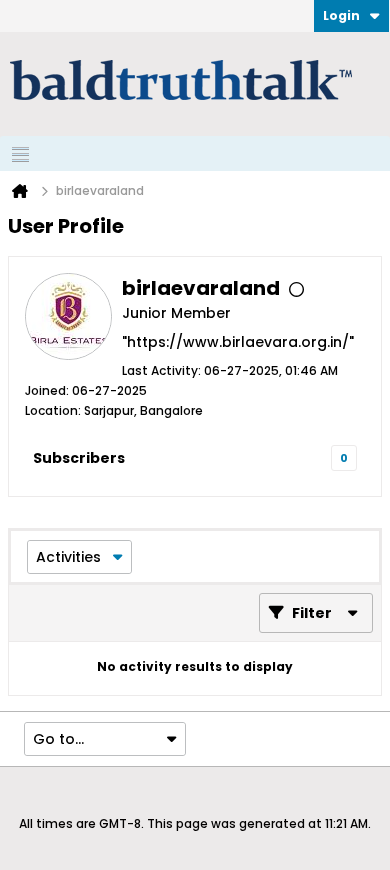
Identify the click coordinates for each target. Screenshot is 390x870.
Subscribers (79, 458)
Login (341, 15)
